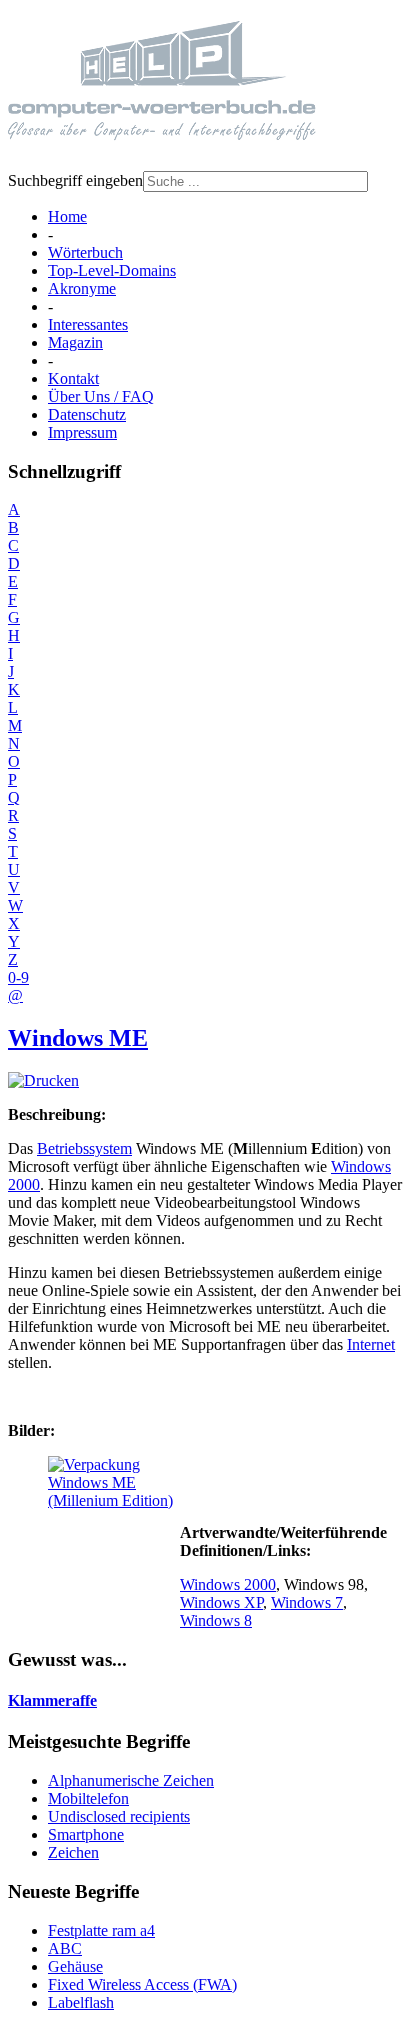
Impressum (82, 432)
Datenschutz (87, 414)
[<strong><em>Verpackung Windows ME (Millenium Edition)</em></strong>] (114, 1500)
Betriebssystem (84, 1148)
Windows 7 (307, 1602)
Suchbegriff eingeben (75, 180)
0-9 (18, 977)
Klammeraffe (52, 1700)
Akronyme (82, 288)
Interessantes (88, 324)
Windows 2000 (228, 1584)
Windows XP (221, 1602)
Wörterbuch (85, 252)
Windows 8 (216, 1620)
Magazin (75, 342)
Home (67, 216)
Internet (371, 1344)
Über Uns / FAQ (101, 396)
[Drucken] (43, 1080)
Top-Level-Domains (112, 270)
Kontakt (73, 378)
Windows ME (78, 1038)
